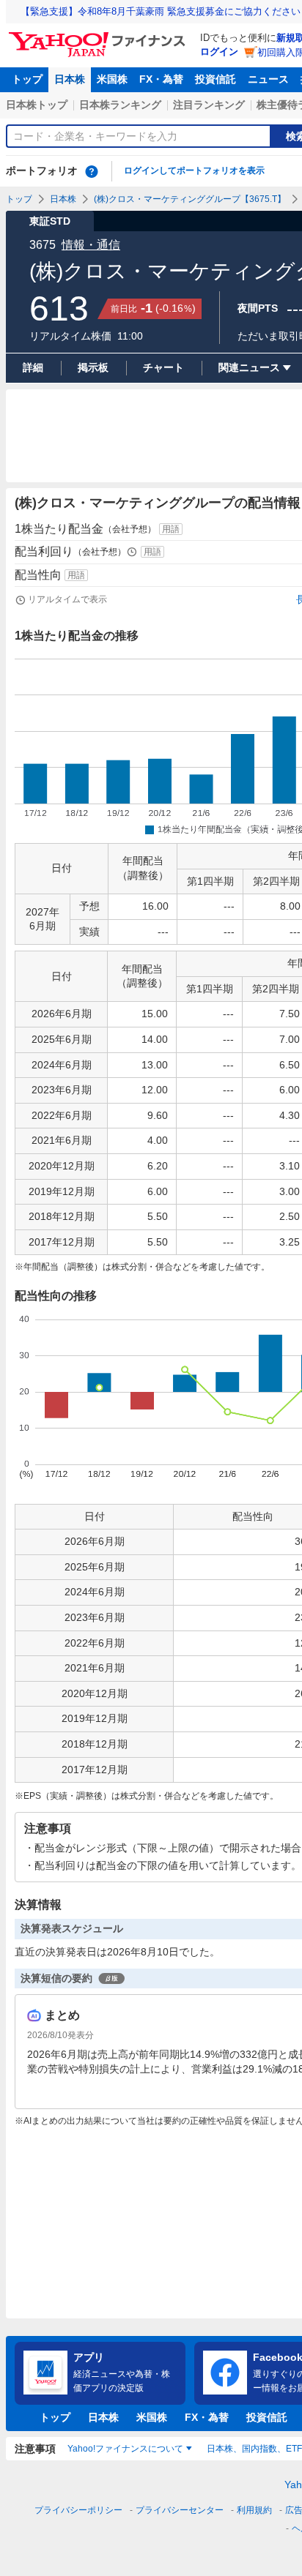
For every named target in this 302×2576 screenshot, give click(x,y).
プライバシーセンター (180, 2510)
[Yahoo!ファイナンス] (99, 36)
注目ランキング (209, 105)
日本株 (70, 79)
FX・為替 (161, 79)
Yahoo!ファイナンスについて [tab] (125, 2449)
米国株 (112, 79)
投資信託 (216, 79)
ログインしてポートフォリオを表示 (194, 171)
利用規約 (254, 2510)
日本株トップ (37, 105)
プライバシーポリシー (78, 2510)
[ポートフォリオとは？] (92, 171)
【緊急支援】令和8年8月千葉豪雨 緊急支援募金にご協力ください (161, 11)
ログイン (219, 52)
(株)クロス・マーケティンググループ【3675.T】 (190, 199)
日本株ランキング (120, 105)
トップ (27, 79)
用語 (171, 529)
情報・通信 (91, 245)
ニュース (268, 79)
